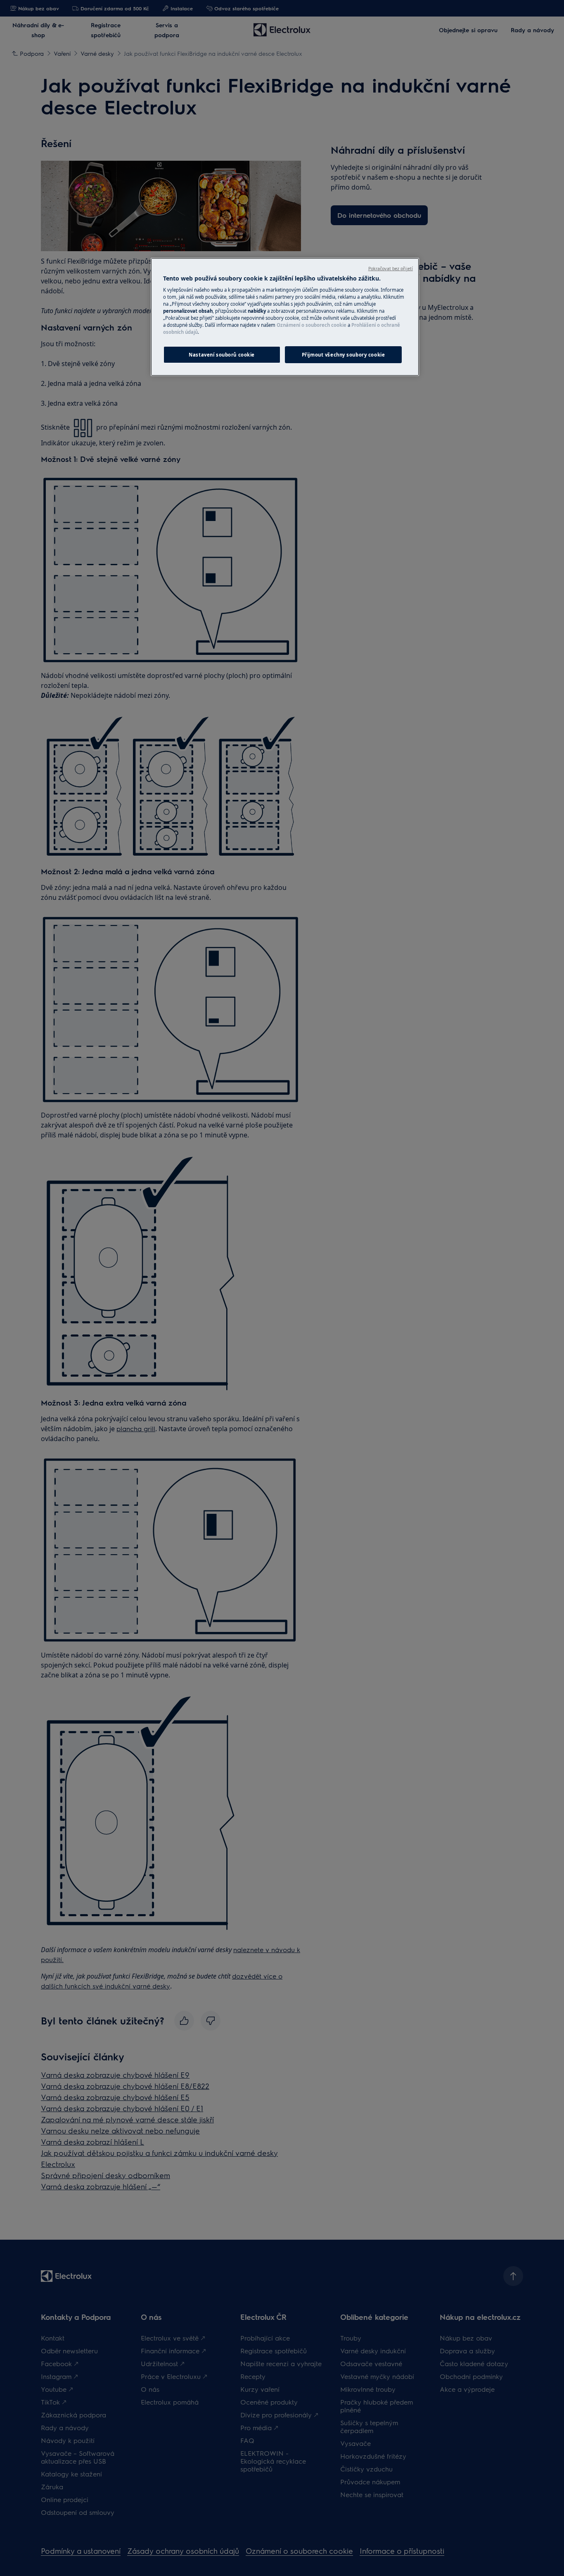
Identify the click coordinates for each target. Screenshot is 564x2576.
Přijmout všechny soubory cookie (344, 355)
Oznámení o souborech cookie (312, 325)
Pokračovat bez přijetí (391, 269)
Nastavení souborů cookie (222, 355)
